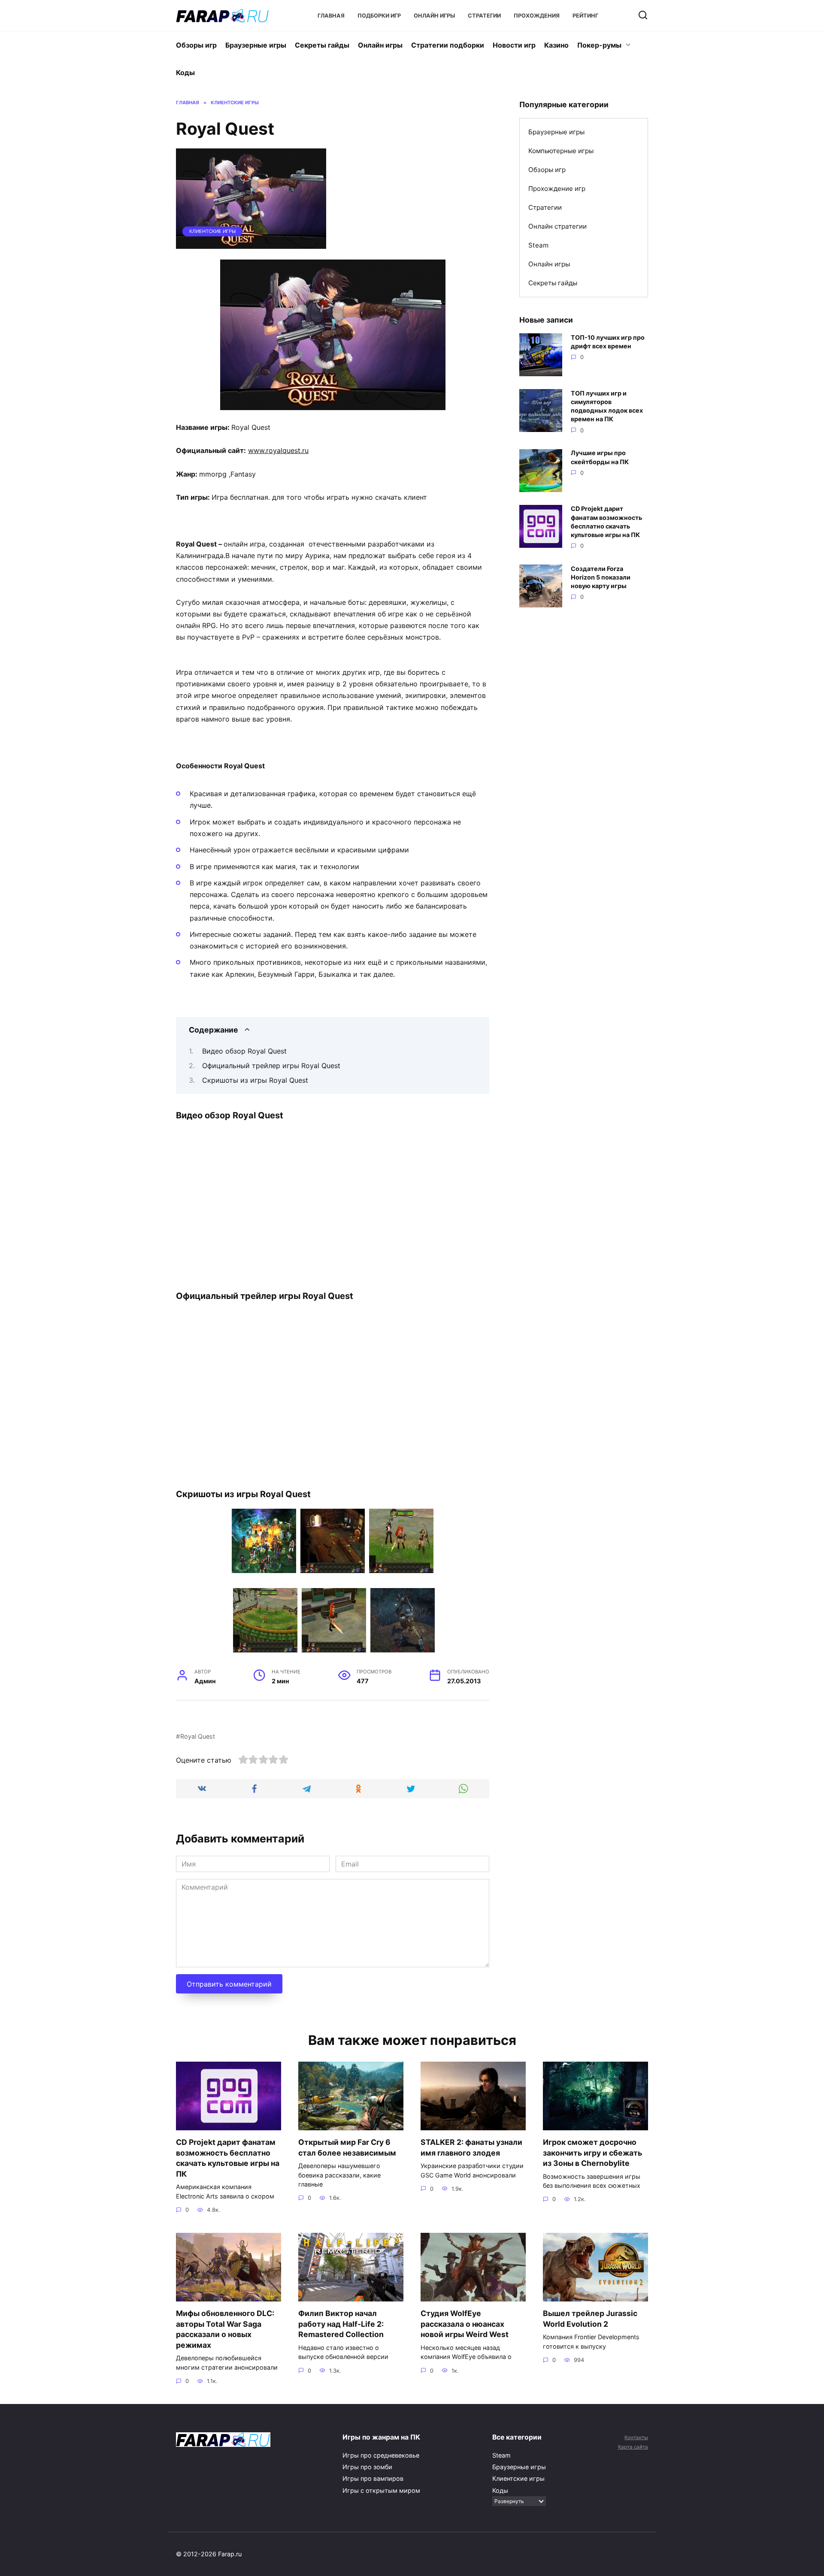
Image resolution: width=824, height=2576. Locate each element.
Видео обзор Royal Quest (244, 1051)
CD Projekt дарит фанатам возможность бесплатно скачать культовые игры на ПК (606, 522)
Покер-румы (599, 45)
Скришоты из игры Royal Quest (255, 1080)
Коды (185, 72)
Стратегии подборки (448, 45)
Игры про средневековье (381, 2455)
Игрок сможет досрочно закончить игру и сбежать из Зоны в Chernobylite (592, 2153)
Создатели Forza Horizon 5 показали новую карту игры (601, 577)
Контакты (636, 2437)
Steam (538, 245)
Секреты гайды (322, 45)
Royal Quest (198, 1736)
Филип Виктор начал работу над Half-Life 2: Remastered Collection (341, 2324)
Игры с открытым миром (381, 2490)
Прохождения (537, 16)
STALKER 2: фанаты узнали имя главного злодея (471, 2147)
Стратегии (484, 16)
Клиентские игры (213, 231)
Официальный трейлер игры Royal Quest (271, 1066)
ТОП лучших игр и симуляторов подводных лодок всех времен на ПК (607, 406)
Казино (556, 45)
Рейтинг (585, 16)
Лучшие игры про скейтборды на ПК (600, 458)
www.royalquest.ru (278, 450)
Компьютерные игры (561, 151)
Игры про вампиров (373, 2478)
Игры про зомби (367, 2467)
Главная (331, 16)
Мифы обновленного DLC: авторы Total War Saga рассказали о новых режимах (225, 2329)
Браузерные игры (256, 45)
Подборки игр (379, 16)
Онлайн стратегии (557, 226)
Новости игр (514, 45)
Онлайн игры (434, 16)
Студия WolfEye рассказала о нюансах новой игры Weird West (465, 2324)
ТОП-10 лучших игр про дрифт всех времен (608, 342)
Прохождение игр (557, 189)
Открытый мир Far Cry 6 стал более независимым (347, 2147)
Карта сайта (633, 2447)
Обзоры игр (196, 45)
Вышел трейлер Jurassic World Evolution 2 (590, 2319)
